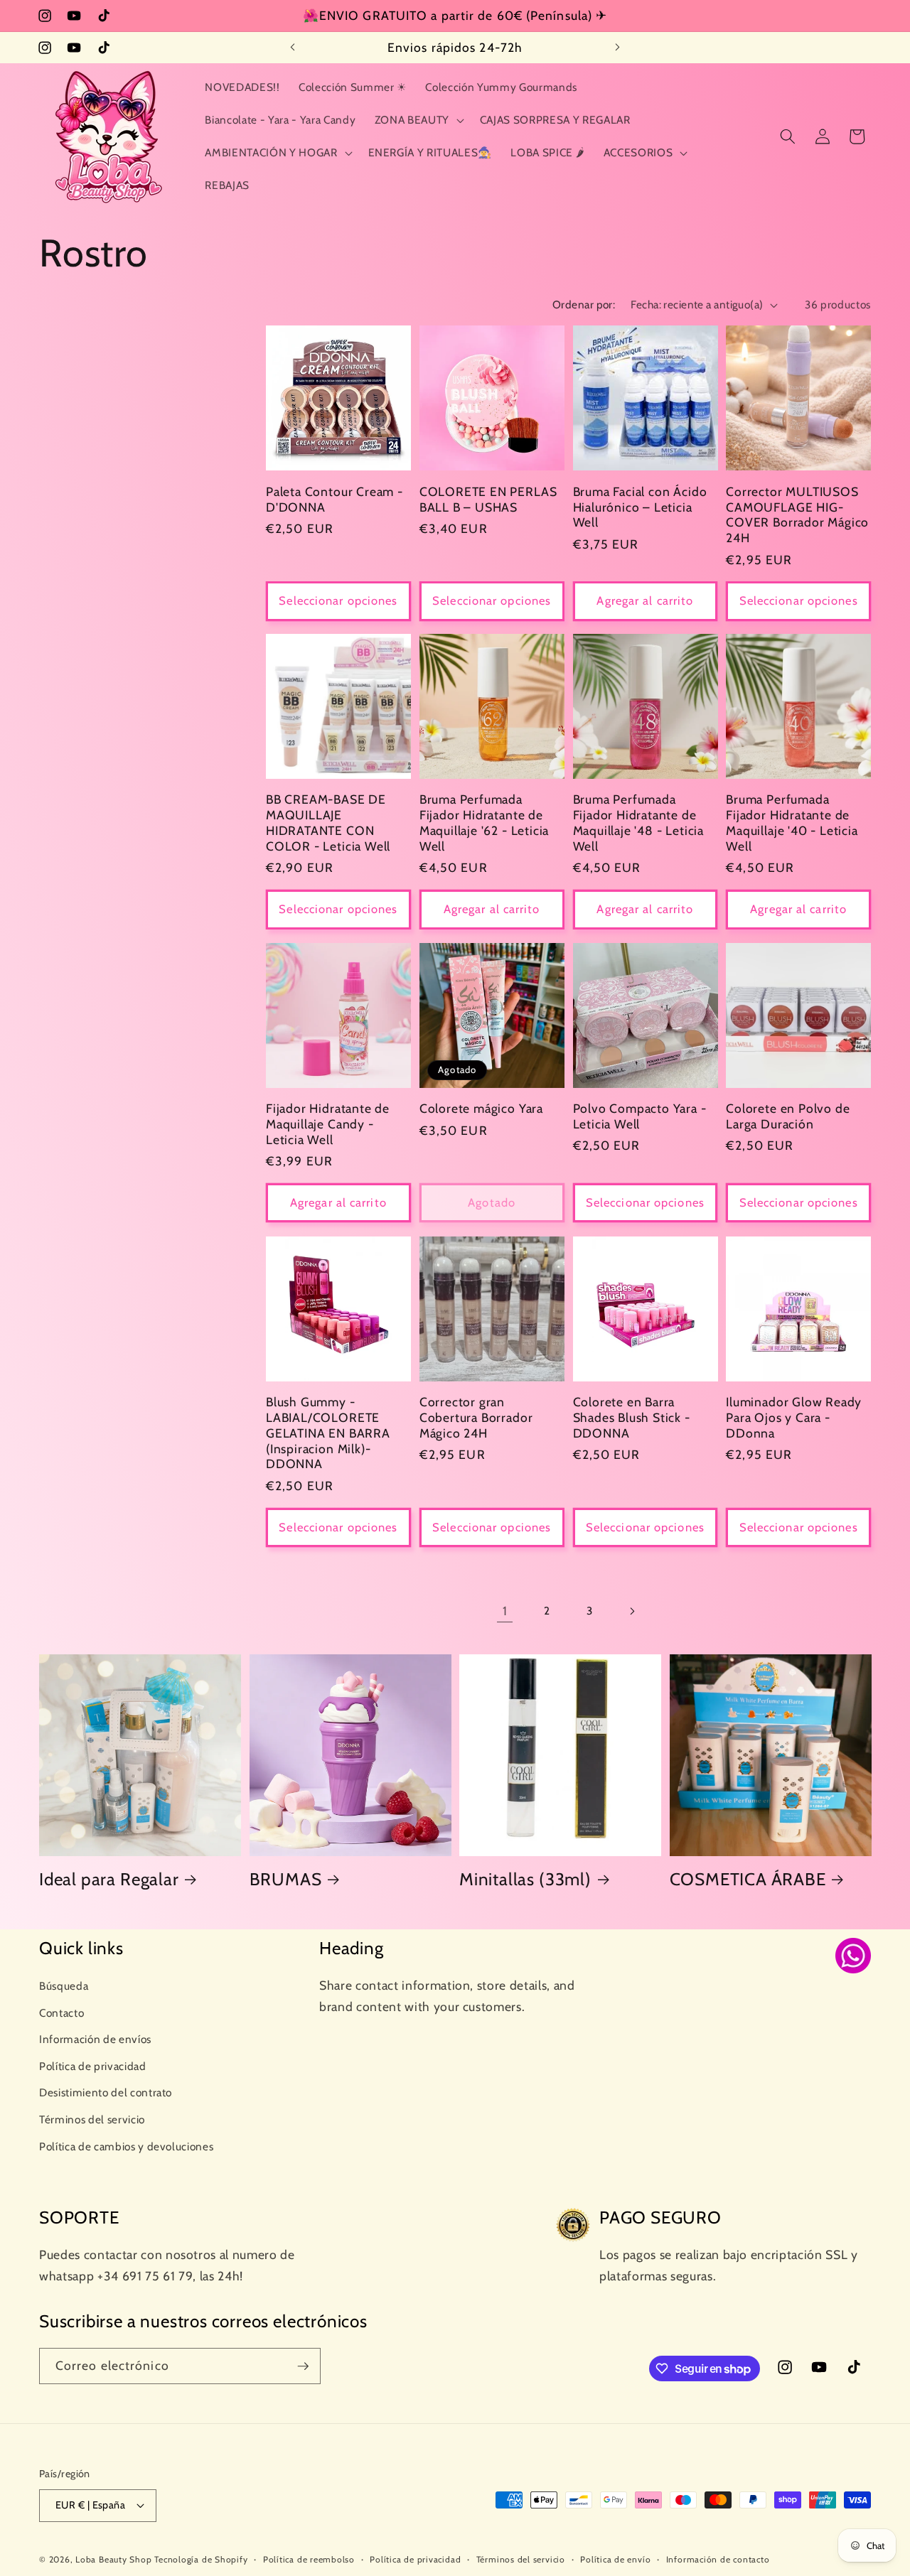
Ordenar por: (584, 305)
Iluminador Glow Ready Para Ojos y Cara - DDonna (794, 1417)
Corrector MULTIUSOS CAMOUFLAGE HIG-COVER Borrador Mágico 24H (797, 514)
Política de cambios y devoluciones (126, 2146)
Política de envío (615, 2559)
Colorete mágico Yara (481, 1108)
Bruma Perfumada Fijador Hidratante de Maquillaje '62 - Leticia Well (484, 823)
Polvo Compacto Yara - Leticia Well (640, 1116)
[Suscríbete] (303, 2366)
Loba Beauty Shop (113, 2559)
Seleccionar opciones (338, 600)
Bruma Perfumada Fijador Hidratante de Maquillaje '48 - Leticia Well (638, 823)
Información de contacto (718, 2559)
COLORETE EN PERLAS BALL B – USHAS (488, 499)
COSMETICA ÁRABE (748, 1879)
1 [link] (505, 1611)
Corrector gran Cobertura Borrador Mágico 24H (476, 1417)
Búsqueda (64, 1986)
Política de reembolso (309, 2559)
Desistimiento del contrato (106, 2092)
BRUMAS (286, 1879)
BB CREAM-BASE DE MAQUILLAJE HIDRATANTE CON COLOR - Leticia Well (328, 823)
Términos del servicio (92, 2119)
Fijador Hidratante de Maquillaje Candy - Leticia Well (328, 1124)
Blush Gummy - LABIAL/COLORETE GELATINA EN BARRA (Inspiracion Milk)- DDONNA (328, 1433)
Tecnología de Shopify (201, 2559)
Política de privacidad (93, 2066)
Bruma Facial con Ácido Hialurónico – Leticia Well (640, 506)
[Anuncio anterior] (293, 48)
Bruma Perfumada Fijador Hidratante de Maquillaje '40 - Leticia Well (792, 823)
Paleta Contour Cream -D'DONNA (334, 499)
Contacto (61, 2012)
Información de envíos (95, 2039)
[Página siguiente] (631, 1611)
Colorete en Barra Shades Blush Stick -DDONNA (632, 1417)
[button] (417, 120)
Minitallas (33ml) (525, 1879)
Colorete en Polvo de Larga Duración (788, 1116)
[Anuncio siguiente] (618, 48)
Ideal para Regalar (109, 1879)
